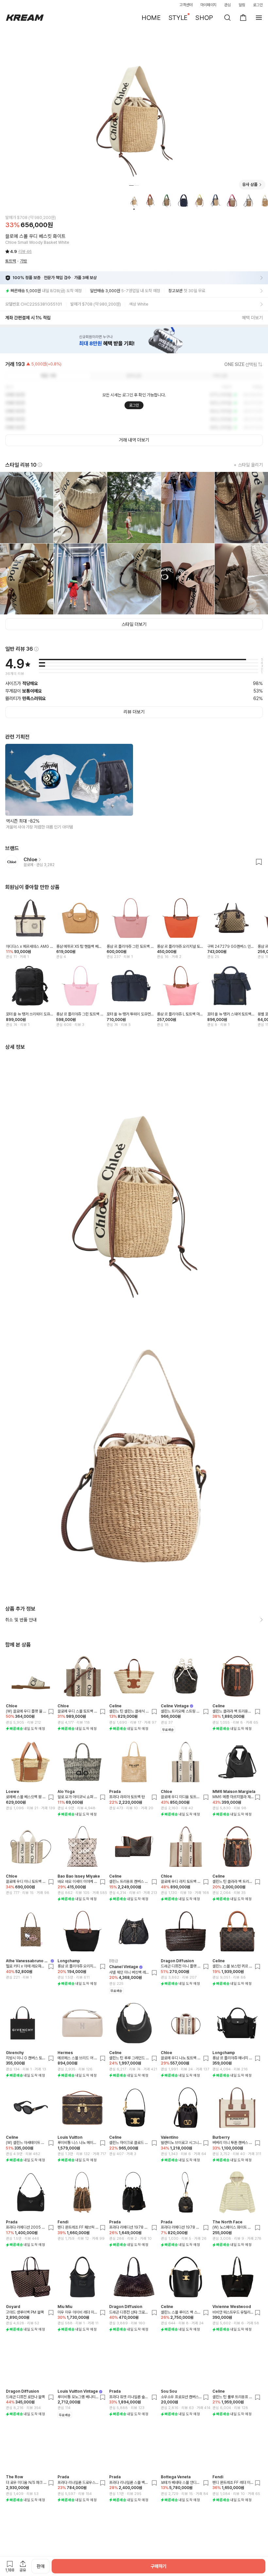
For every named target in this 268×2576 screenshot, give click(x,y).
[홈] (25, 18)
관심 (227, 5)
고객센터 (186, 5)
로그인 (258, 5)
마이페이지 (209, 5)
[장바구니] (243, 18)
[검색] (227, 18)
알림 (242, 5)
